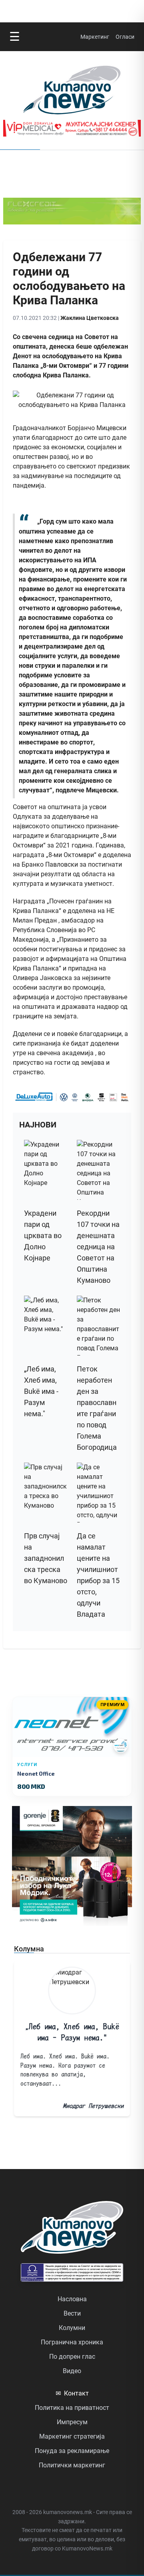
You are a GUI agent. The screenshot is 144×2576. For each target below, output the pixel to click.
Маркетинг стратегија (72, 2436)
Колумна (29, 1949)
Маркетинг (95, 37)
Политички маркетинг (72, 2465)
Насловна (72, 2299)
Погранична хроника (72, 2342)
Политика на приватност (72, 2408)
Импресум (72, 2422)
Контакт (72, 2393)
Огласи (125, 37)
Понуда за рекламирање (72, 2451)
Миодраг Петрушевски (93, 2106)
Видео (72, 2371)
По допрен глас (72, 2357)
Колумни (72, 2328)
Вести (72, 2313)
